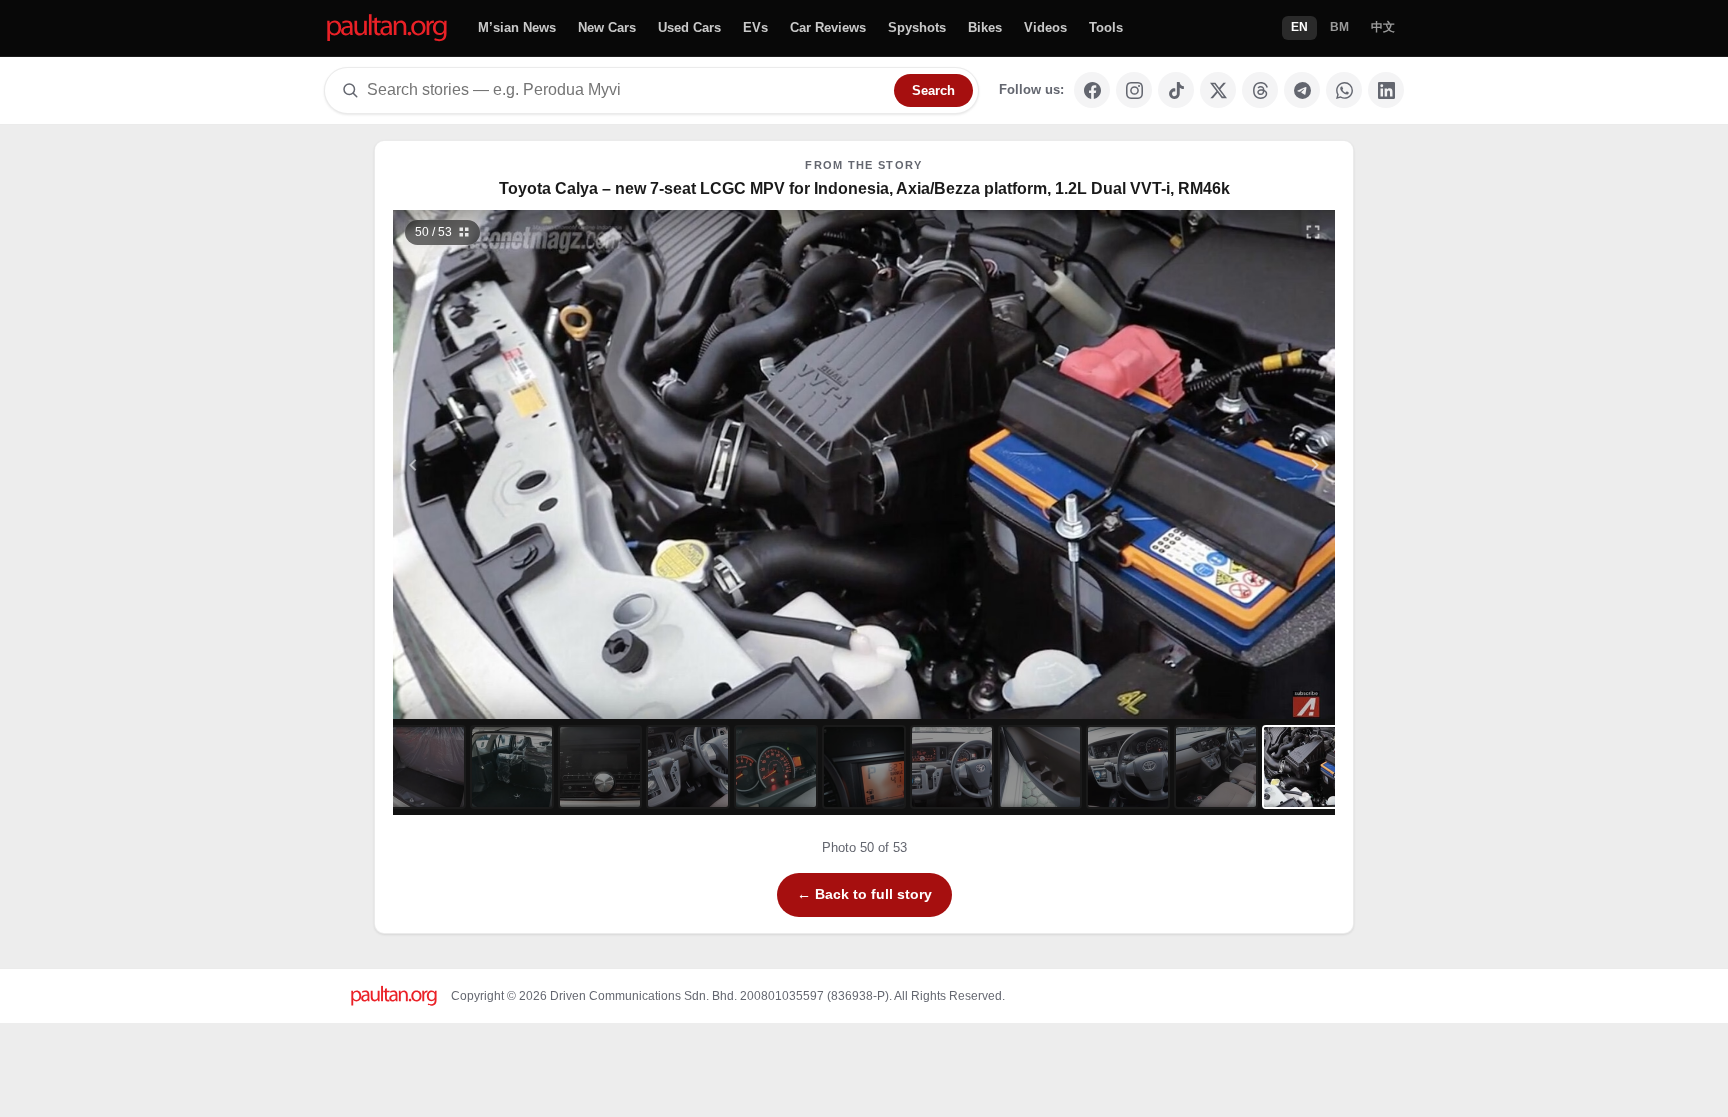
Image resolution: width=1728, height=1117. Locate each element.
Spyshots (917, 27)
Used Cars (689, 27)
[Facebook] (1092, 90)
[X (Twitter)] (1218, 90)
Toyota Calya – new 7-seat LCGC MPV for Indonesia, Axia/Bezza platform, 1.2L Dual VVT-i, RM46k (864, 188)
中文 (1383, 27)
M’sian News (517, 27)
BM (1339, 27)
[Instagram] (1134, 90)
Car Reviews (828, 27)
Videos (1045, 27)
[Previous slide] (511, 464)
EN (1299, 27)
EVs (755, 27)
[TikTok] (1176, 90)
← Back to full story (864, 894)
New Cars (607, 27)
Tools (1106, 27)
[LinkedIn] (1386, 90)
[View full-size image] (1313, 232)
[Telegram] (1302, 90)
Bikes (985, 27)
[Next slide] (1218, 464)
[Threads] (1260, 90)
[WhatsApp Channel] (1344, 90)
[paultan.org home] (387, 28)
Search (933, 90)
